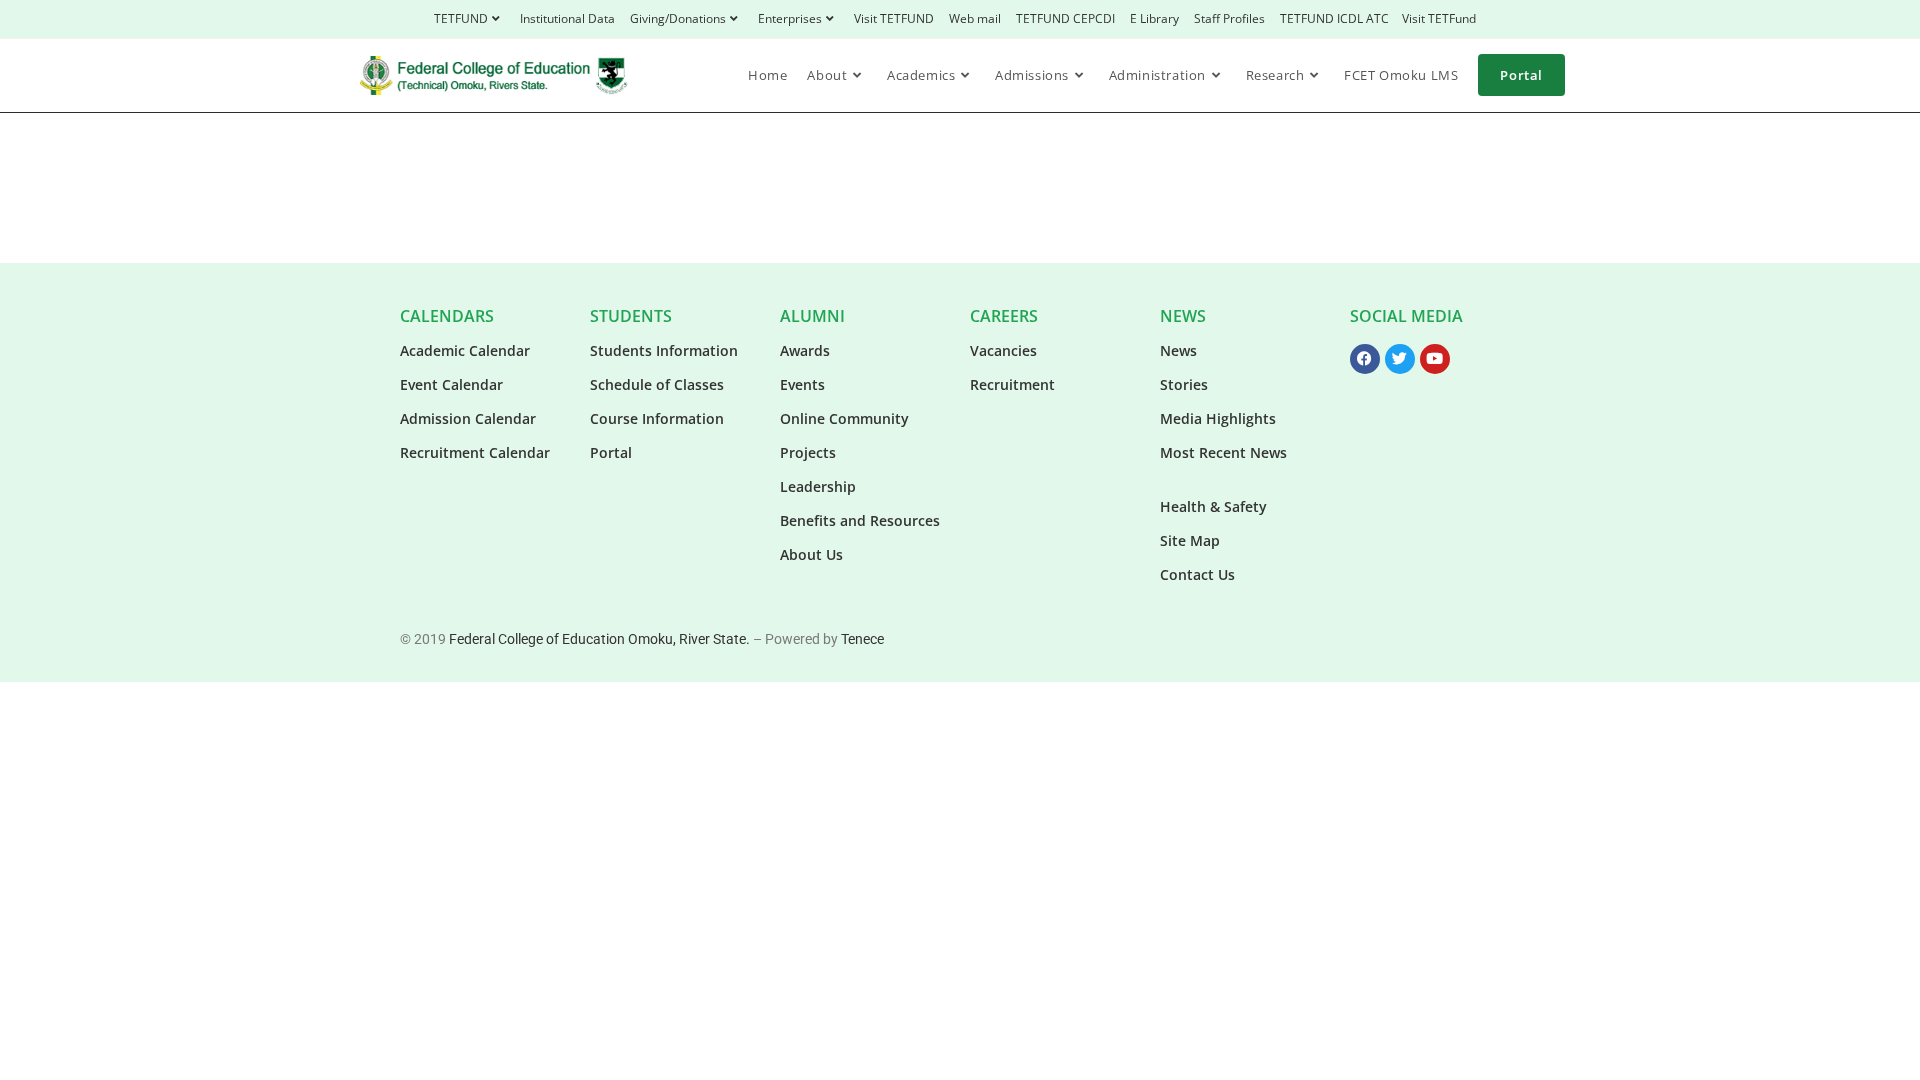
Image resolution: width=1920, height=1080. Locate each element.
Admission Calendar (468, 418)
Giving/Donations (678, 18)
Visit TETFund (1439, 18)
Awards (805, 350)
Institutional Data (567, 18)
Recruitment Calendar (475, 452)
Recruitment (1012, 384)
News (1178, 350)
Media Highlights (1218, 418)
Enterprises (790, 18)
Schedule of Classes (657, 384)
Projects (808, 452)
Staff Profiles (1229, 18)
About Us (811, 554)
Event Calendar (451, 384)
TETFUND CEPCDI (1065, 18)
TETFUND (461, 18)
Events (802, 384)
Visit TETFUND (894, 18)
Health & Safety (1213, 506)
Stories (1184, 384)
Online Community (844, 418)
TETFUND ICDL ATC (1334, 18)
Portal (611, 452)
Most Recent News (1223, 452)
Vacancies (1003, 350)
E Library (1154, 18)
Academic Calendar (465, 350)
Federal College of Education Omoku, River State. (599, 639)
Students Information (664, 350)
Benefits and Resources (860, 520)
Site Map (1190, 540)
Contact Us (1197, 574)
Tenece (862, 639)
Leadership (818, 486)
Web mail (975, 18)
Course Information (657, 418)
